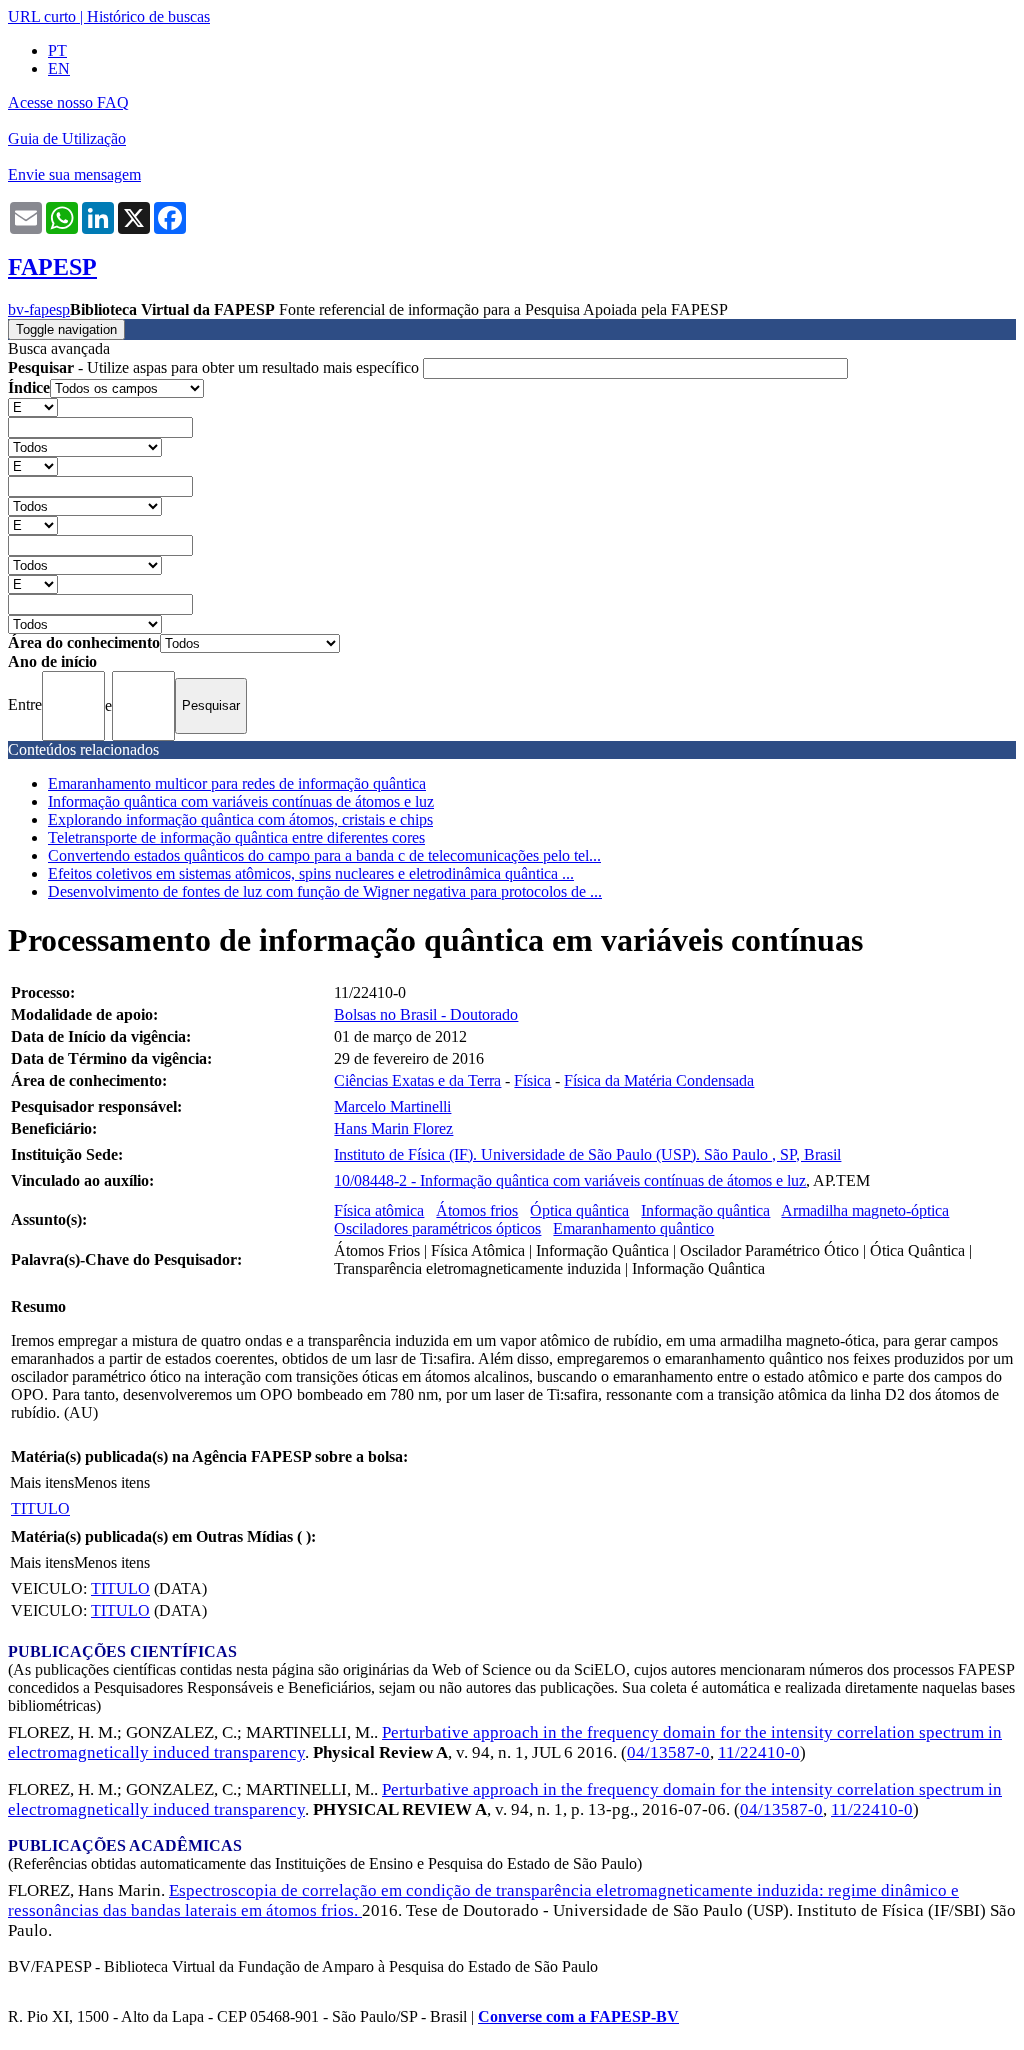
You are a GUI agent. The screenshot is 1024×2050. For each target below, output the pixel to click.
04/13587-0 (668, 1752)
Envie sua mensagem (74, 174)
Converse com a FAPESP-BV (578, 2016)
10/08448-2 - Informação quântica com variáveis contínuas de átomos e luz (570, 1180)
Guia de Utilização (67, 138)
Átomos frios (477, 1210)
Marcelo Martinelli (392, 1106)
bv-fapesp (39, 309)
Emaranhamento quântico (633, 1228)
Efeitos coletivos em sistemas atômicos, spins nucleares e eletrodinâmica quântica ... (311, 873)
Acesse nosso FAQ (68, 102)
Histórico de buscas (148, 16)
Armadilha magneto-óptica (865, 1210)
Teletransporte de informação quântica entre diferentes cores (236, 837)
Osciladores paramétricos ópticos (437, 1228)
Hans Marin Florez (393, 1128)
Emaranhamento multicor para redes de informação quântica (237, 783)
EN (59, 68)
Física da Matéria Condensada (659, 1080)
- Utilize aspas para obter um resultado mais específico (215, 367)
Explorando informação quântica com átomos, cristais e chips (240, 819)
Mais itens (42, 1482)
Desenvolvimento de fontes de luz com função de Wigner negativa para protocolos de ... (325, 891)
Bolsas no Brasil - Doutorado (426, 1014)
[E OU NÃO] (33, 406)
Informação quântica (705, 1210)
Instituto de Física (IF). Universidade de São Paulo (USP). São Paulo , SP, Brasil (587, 1154)
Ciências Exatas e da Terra (417, 1080)
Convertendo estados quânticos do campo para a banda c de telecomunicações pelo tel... (324, 855)
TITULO (40, 1508)
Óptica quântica (579, 1210)
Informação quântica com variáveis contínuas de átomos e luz (241, 801)
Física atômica (379, 1210)
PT (57, 50)
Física (532, 1080)
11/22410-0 (759, 1752)
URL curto (42, 16)
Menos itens (112, 1482)
